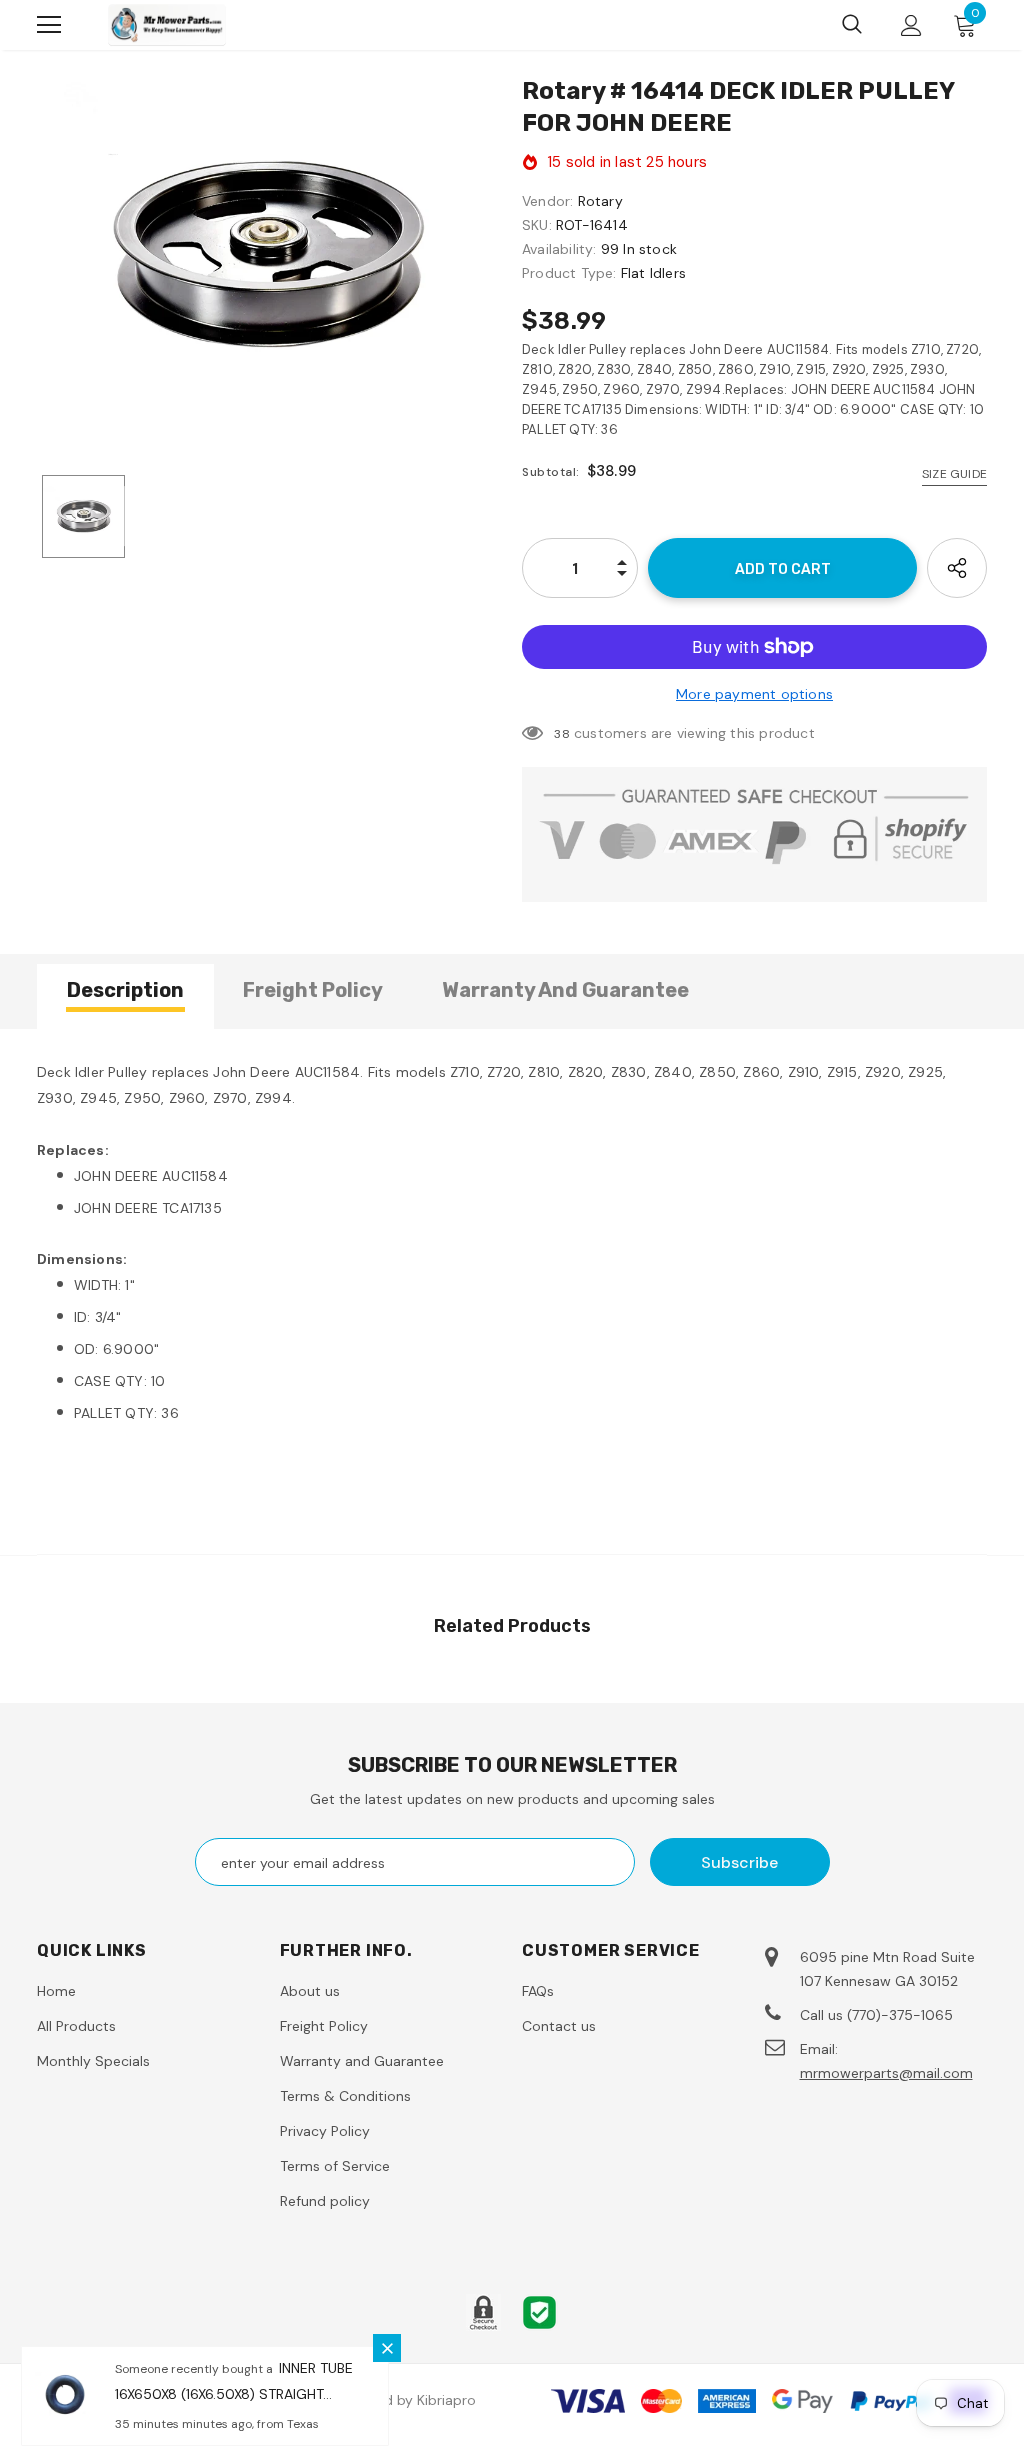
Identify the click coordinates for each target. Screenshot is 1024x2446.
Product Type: (569, 273)
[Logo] (167, 24)
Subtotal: (551, 472)
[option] (269, 253)
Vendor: (547, 201)
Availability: (559, 249)
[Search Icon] (852, 25)
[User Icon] (911, 25)
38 (561, 734)
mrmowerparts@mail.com (886, 2073)
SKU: (537, 225)
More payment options (754, 694)
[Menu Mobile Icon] (49, 25)
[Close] (387, 2348)
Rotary (600, 201)
